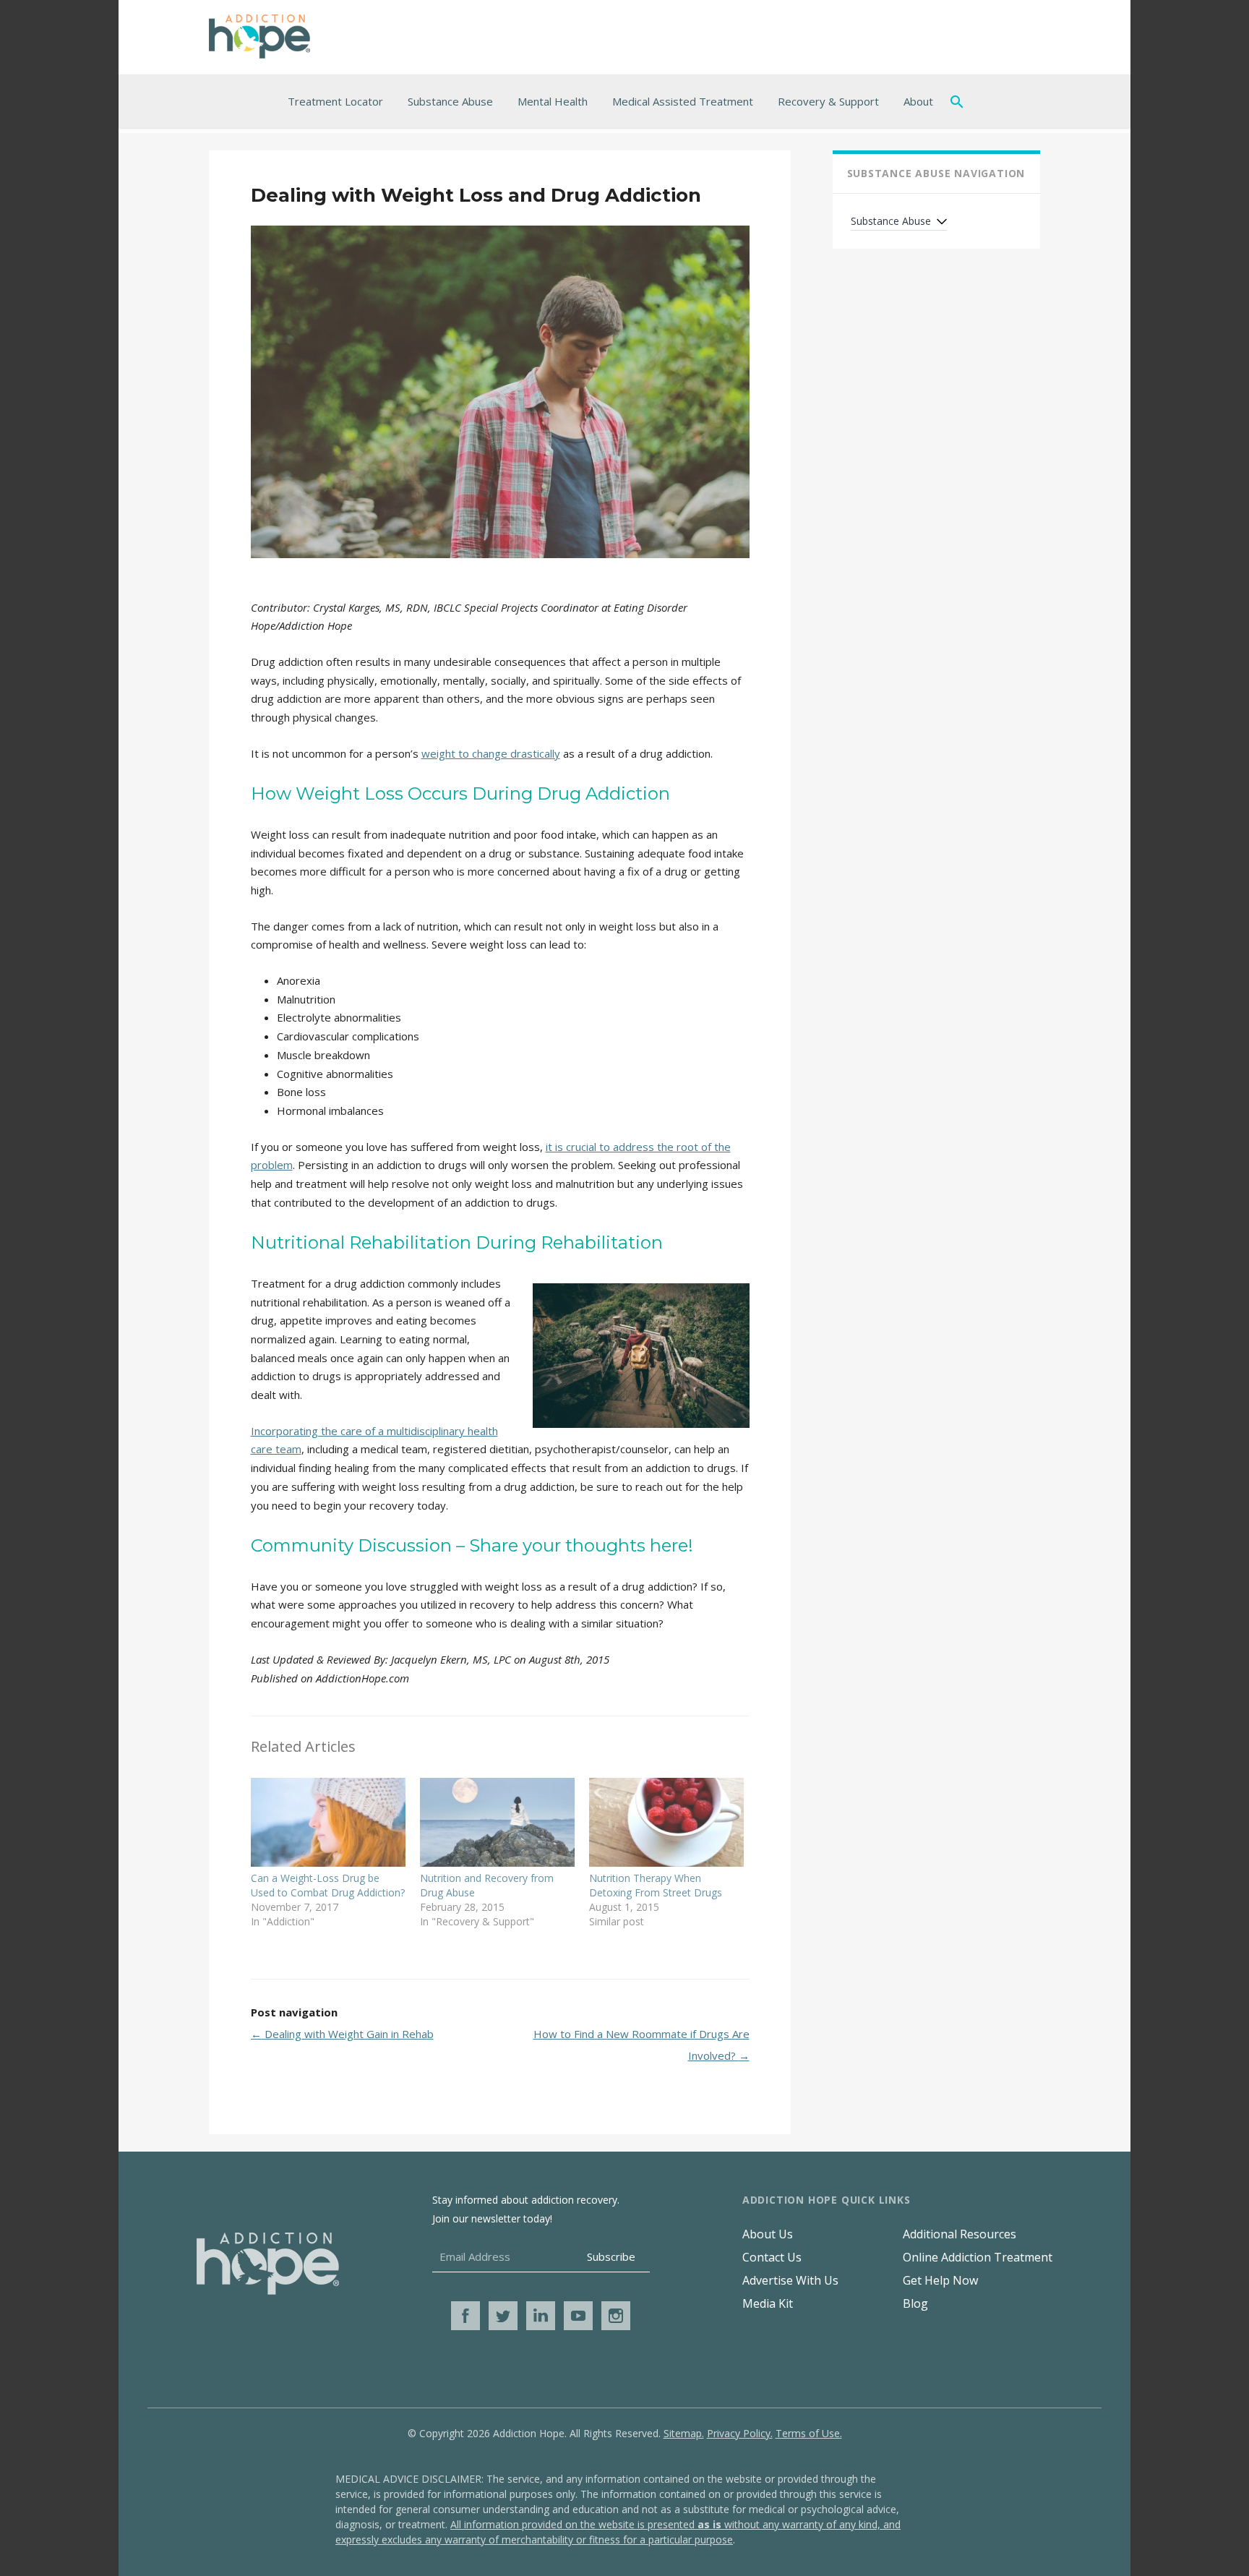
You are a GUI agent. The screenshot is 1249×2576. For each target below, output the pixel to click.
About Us (768, 2234)
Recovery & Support (828, 101)
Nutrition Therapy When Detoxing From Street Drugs (656, 1885)
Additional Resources (960, 2234)
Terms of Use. (809, 2433)
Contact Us (772, 2257)
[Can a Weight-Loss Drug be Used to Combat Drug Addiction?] (328, 1822)
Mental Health (553, 101)
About (918, 101)
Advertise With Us (790, 2280)
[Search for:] (960, 101)
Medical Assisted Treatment (683, 101)
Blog (915, 2303)
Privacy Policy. (740, 2433)
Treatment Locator (335, 101)
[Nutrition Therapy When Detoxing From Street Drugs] (666, 1822)
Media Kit (768, 2303)
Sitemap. (684, 2433)
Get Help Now (940, 2280)
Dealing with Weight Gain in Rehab (342, 2034)
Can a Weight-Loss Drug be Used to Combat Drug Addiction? (328, 1885)
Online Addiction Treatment (978, 2257)
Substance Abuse (450, 101)
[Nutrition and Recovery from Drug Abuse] (497, 1822)
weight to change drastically (491, 753)
